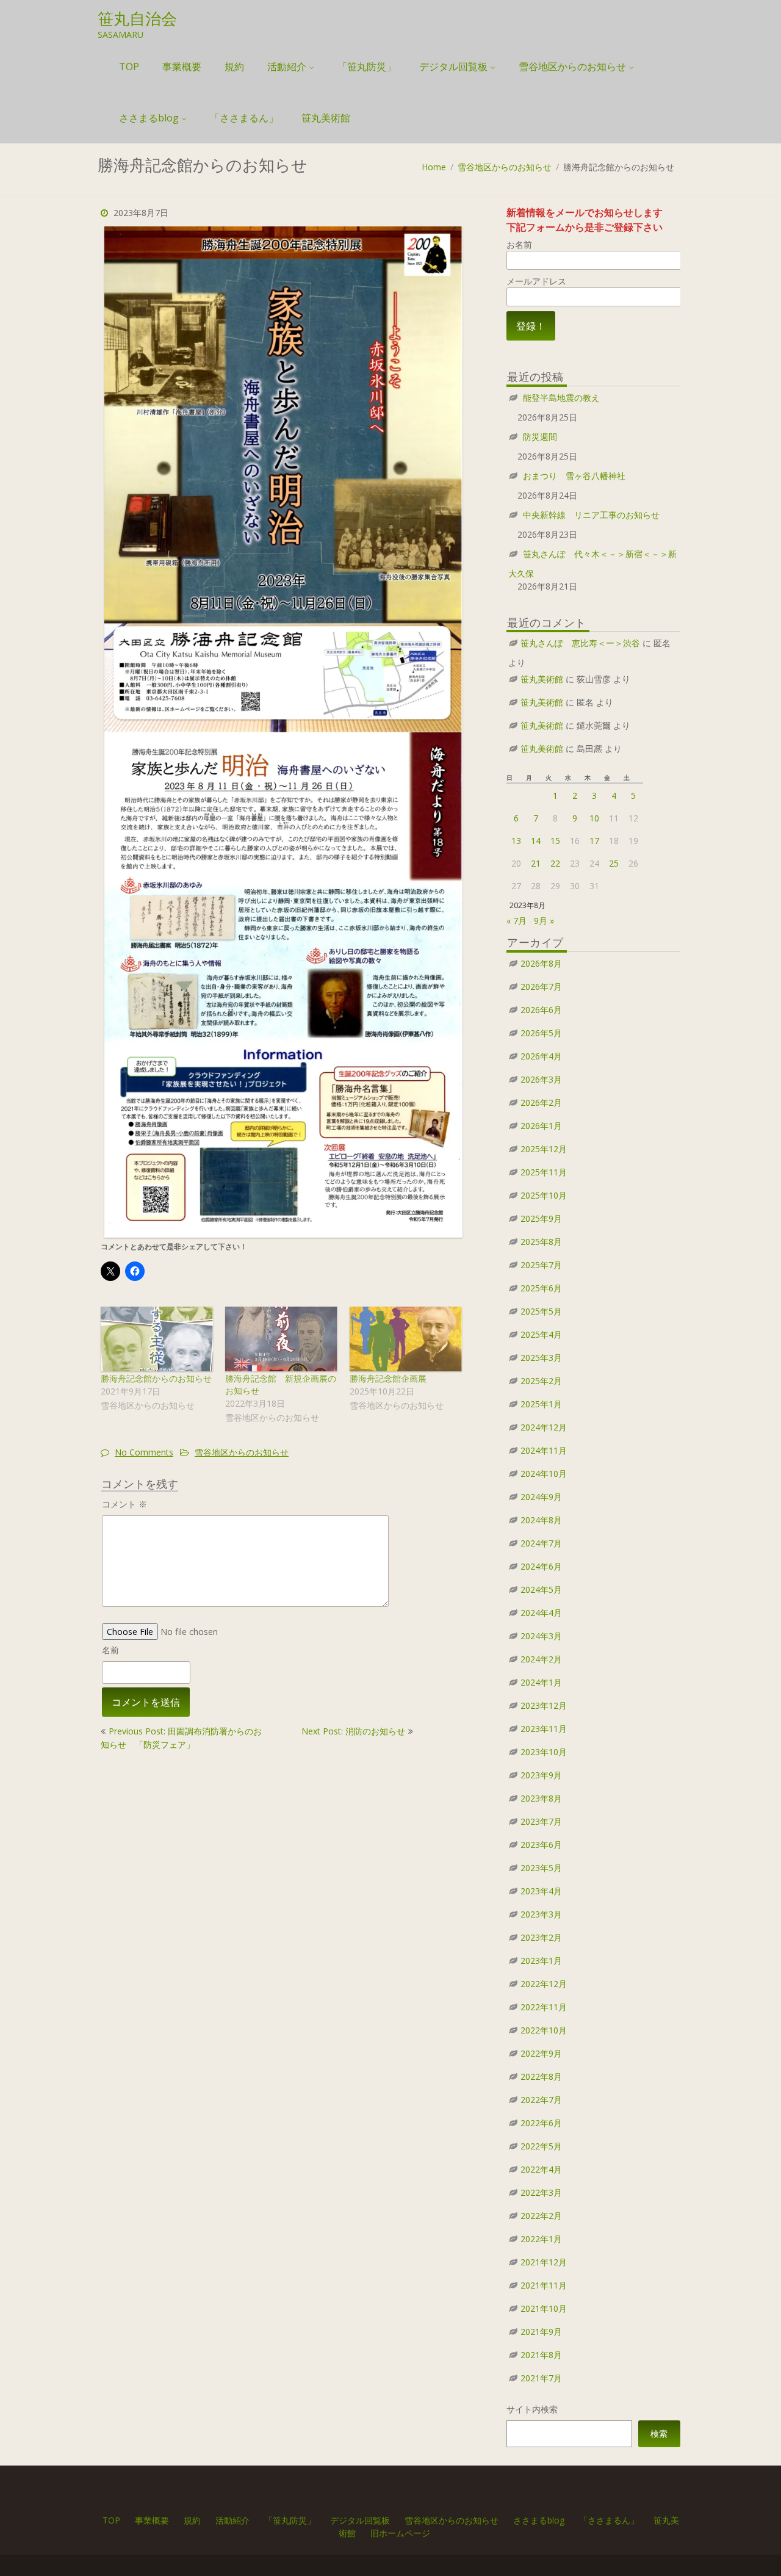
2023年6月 (541, 1845)
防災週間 (540, 437)
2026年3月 (541, 1079)
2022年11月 (544, 2007)
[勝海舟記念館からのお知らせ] (157, 1339)
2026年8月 (541, 963)
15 (555, 841)
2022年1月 (541, 2239)
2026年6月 (541, 1010)
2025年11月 (544, 1172)
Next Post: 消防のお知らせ (353, 1731)
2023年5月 (541, 1868)
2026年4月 (541, 1056)
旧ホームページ (400, 2533)
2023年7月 (541, 1821)
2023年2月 (541, 1937)
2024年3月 (541, 1636)
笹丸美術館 (326, 118)
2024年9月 (541, 1497)
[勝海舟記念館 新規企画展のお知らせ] (281, 1339)
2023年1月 (541, 1961)
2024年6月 (541, 1566)
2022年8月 (541, 2076)
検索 (659, 2433)
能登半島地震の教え (561, 398)
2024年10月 (544, 1474)
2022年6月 (541, 2123)
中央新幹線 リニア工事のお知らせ (591, 515)
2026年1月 (541, 1126)
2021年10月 (544, 2308)
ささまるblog (149, 118)
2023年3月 (541, 1914)
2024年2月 (541, 1659)
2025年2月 (541, 1381)
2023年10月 (544, 1752)
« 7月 (516, 921)
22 (555, 863)
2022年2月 (541, 2216)
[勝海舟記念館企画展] (406, 1339)
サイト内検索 (532, 2409)
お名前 (519, 244)
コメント (124, 1504)
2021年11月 (544, 2285)
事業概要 (182, 67)
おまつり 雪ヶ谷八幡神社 (574, 476)
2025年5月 (541, 1311)
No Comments (144, 1452)
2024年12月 (544, 1427)
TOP (129, 67)
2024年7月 (541, 1543)
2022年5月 (541, 2146)
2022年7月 (541, 2100)
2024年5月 (541, 1589)
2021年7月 (541, 2378)
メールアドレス (536, 281)
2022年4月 (541, 2169)
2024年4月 (541, 1613)
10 (594, 818)
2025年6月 (541, 1288)
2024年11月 (544, 1450)
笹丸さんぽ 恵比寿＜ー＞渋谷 (580, 643)
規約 (234, 67)
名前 (110, 1650)
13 (516, 841)
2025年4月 (541, 1334)
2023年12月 (544, 1705)
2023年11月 (544, 1729)
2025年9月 (541, 1218)
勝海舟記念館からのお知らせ (156, 1378)
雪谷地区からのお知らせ (572, 67)
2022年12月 (544, 1984)
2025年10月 (544, 1195)
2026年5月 (541, 1033)
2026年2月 (541, 1102)
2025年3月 (541, 1358)
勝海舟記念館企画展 (388, 1378)
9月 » (544, 921)
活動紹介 (287, 67)
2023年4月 (541, 1891)
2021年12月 (544, 2262)
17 (594, 841)
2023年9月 (541, 1775)
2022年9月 (541, 2053)
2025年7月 (541, 1265)
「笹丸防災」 (367, 67)
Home (434, 167)
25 (614, 863)
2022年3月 (541, 2192)
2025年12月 (544, 1149)
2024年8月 (541, 1520)
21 (536, 863)
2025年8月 (541, 1242)
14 (536, 841)
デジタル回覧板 (453, 67)
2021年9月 (541, 2332)
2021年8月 (541, 2355)
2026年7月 (541, 987)
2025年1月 (541, 1404)
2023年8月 (541, 1798)
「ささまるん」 (244, 118)
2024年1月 (541, 1682)
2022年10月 (544, 2030)
